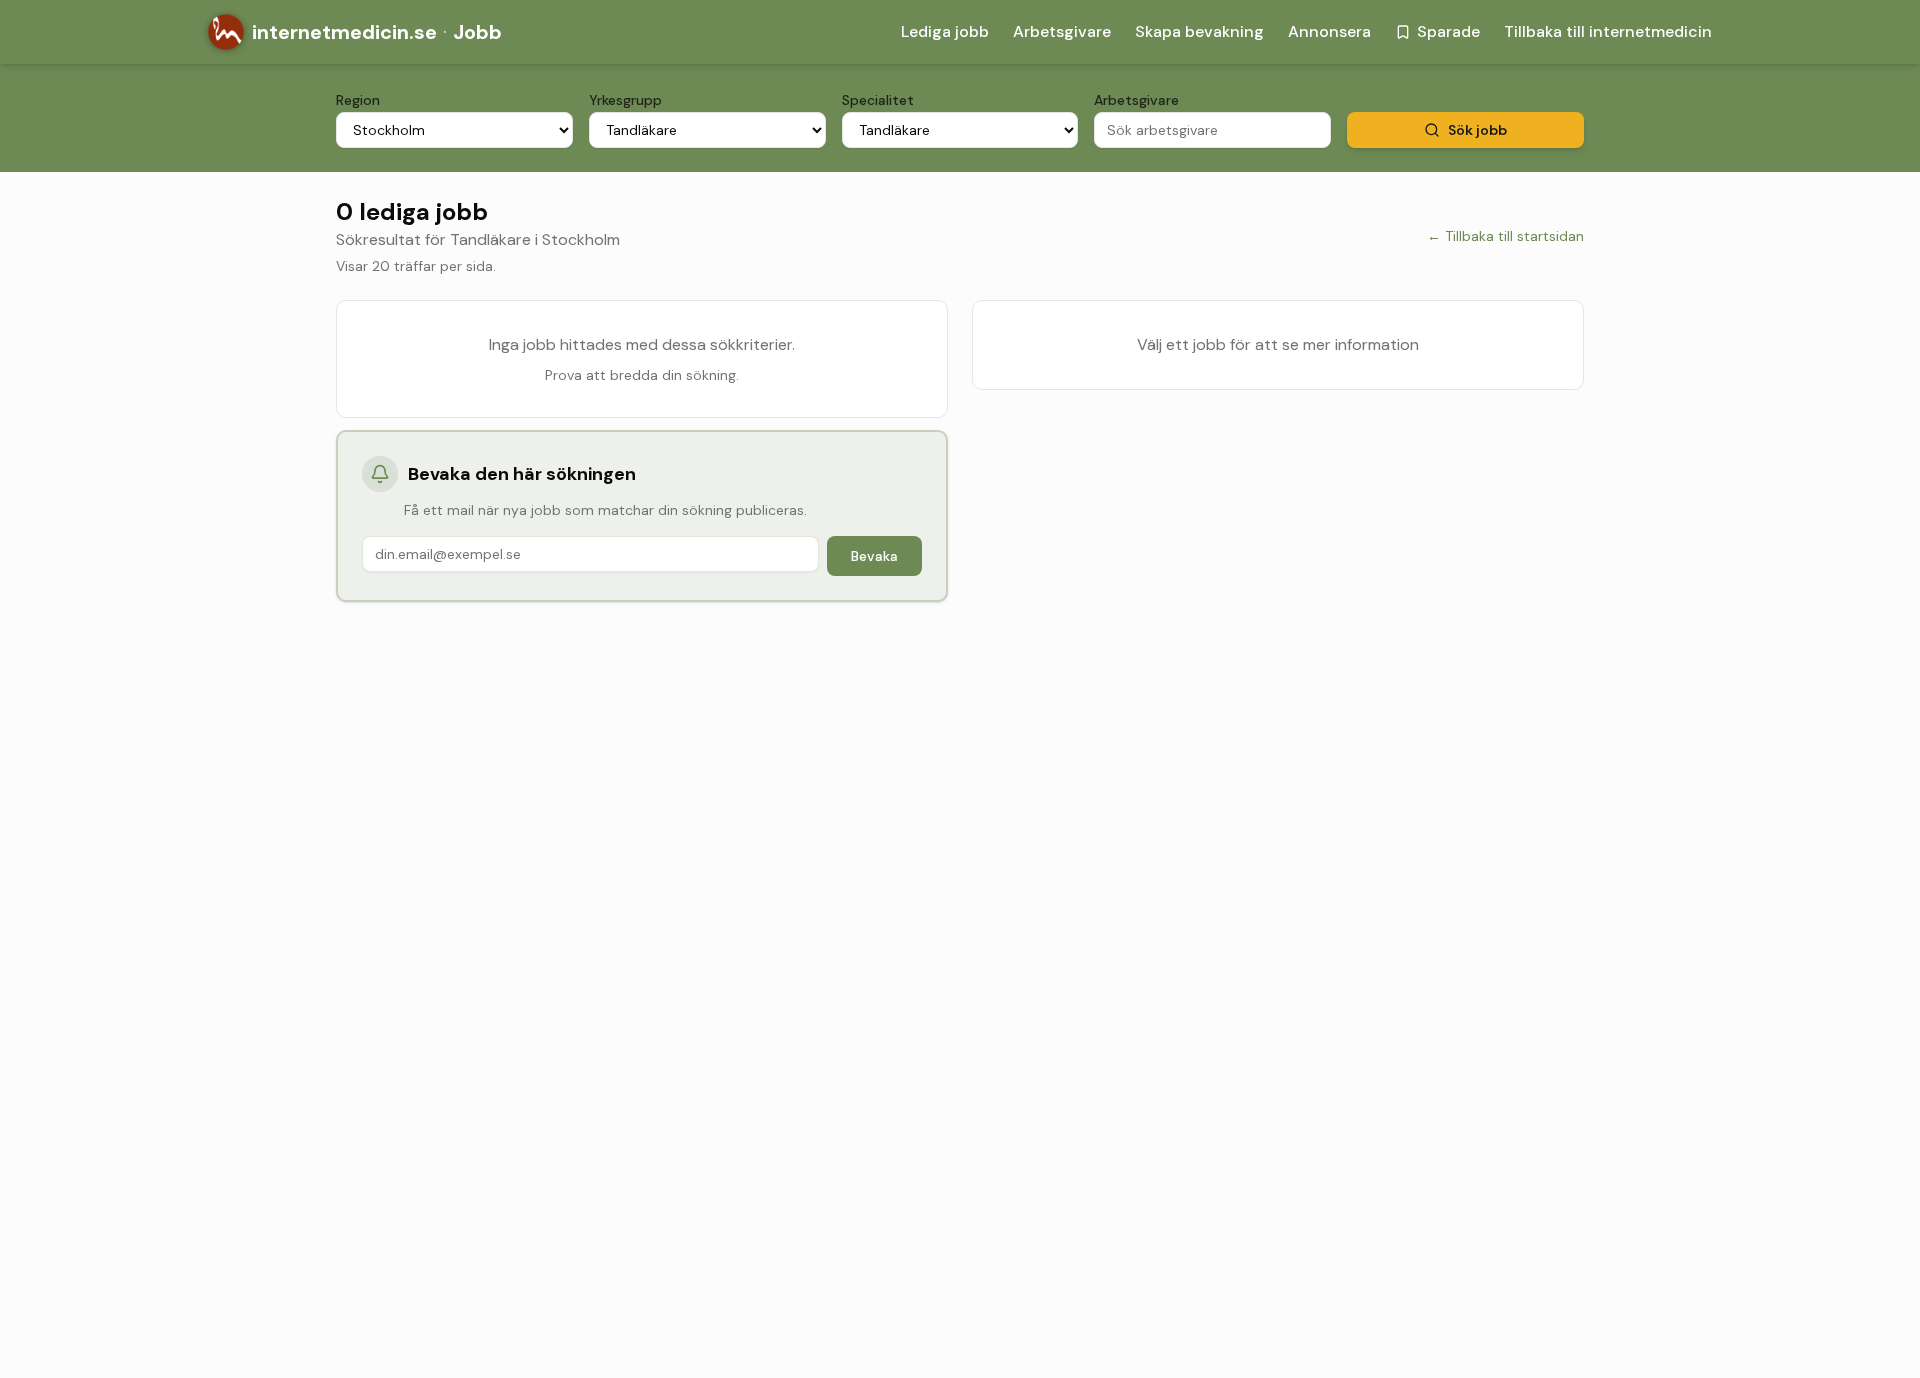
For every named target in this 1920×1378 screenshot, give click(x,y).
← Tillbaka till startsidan (1505, 236)
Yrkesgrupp (625, 100)
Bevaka (874, 556)
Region (358, 100)
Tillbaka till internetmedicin (1608, 31)
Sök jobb (1477, 130)
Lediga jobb (945, 31)
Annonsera (1329, 31)
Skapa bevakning (1199, 31)
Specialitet (878, 100)
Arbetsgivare (1062, 31)
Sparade (1448, 31)
